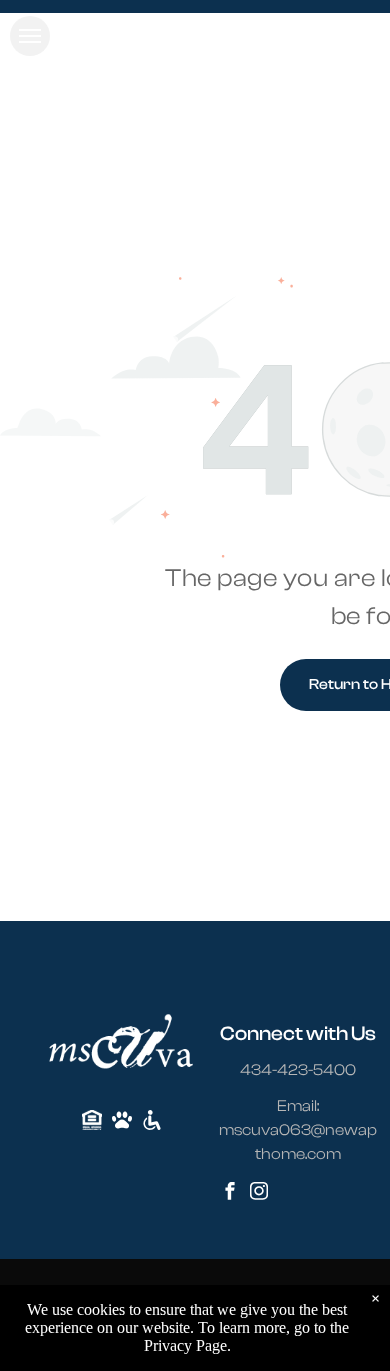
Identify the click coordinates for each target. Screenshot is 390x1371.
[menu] (30, 36)
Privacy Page (185, 1345)
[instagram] (259, 1193)
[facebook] (230, 1193)
